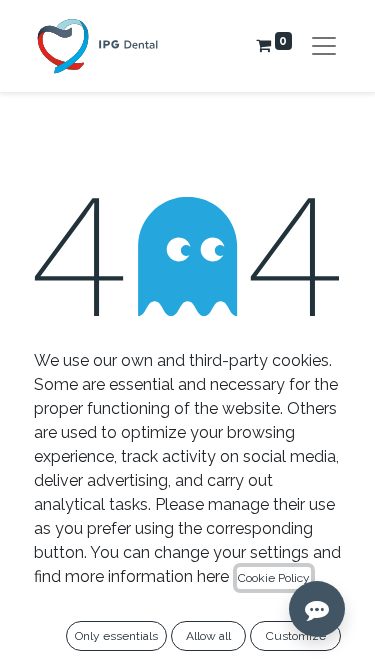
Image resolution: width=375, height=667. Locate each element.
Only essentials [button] (116, 636)
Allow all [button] (208, 636)
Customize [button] (296, 636)
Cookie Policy (274, 578)
